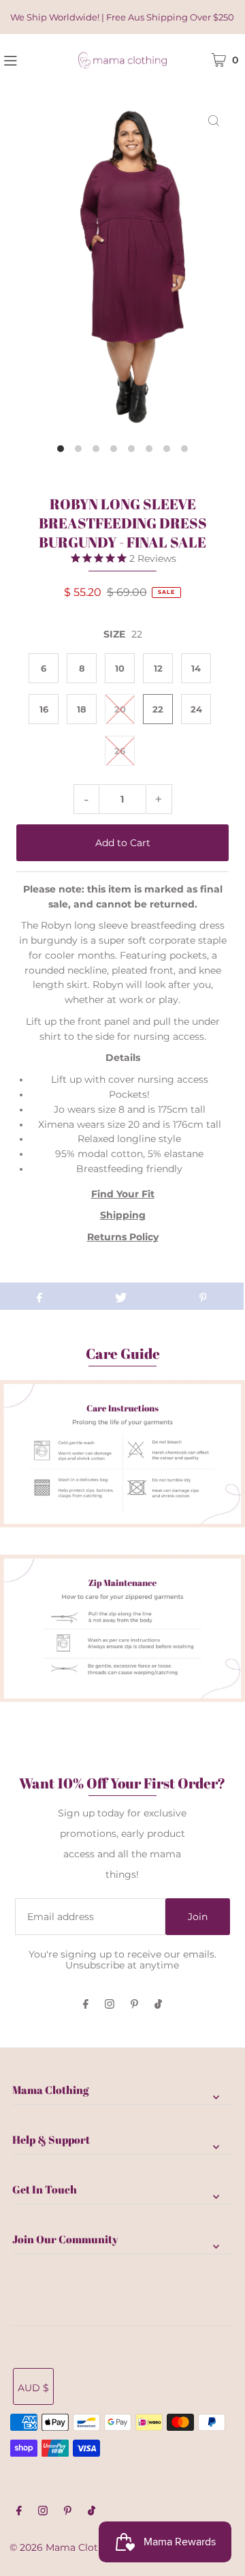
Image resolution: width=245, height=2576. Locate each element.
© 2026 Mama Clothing (65, 2547)
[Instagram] (110, 2005)
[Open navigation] (27, 59)
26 (120, 751)
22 (158, 709)
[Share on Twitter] (121, 1296)
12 (158, 668)
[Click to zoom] (214, 120)
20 (120, 709)
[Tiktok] (158, 2005)
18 (82, 709)
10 (120, 668)
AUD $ (33, 2388)
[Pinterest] (134, 2005)
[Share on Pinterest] (203, 1296)
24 (196, 709)
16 (44, 709)
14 (196, 668)
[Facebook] (86, 2005)
